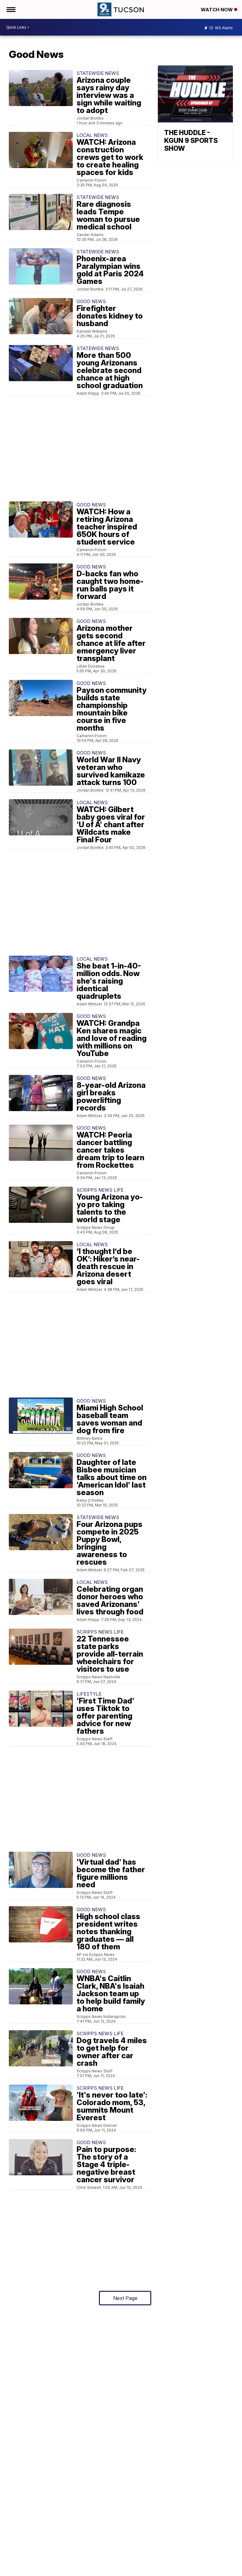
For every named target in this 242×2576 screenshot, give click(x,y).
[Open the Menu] (11, 9)
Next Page (125, 2298)
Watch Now (217, 10)
